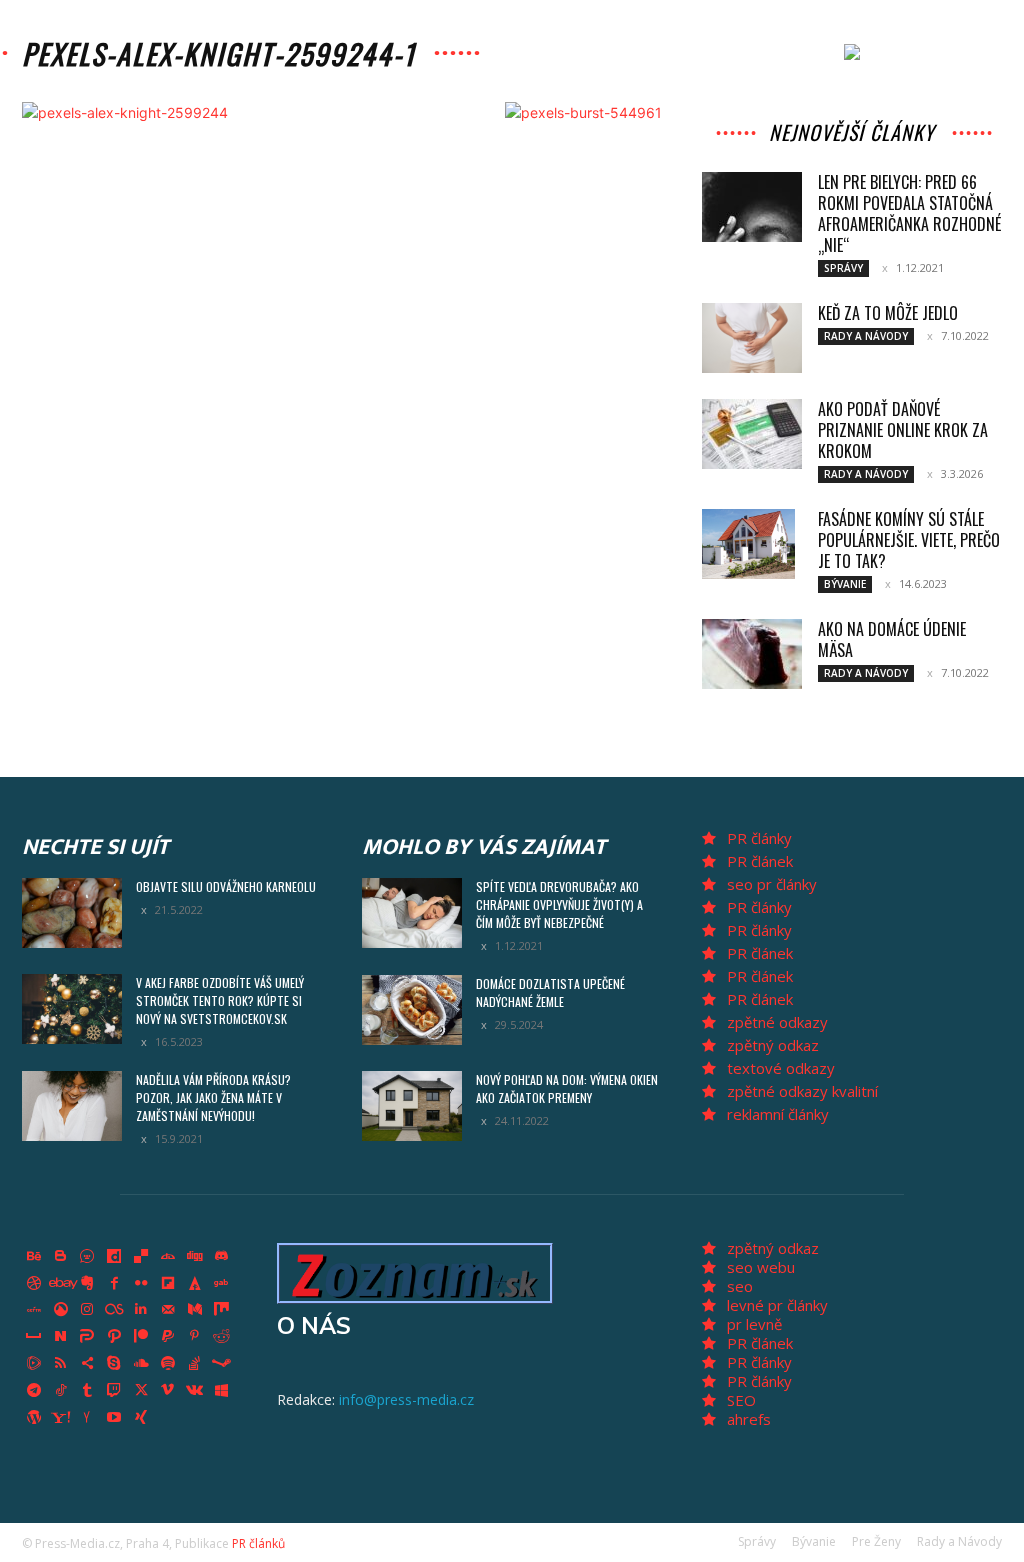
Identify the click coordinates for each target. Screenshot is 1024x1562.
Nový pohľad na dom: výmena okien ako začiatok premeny (567, 1088)
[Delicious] (141, 1257)
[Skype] (114, 1364)
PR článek (760, 861)
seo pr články (772, 884)
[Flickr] (141, 1283)
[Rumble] (34, 1364)
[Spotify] (168, 1364)
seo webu (761, 1267)
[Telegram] (34, 1390)
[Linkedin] (141, 1310)
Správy (843, 268)
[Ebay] (61, 1283)
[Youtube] (114, 1417)
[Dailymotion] (114, 1257)
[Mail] (168, 1310)
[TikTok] (61, 1390)
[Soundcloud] (141, 1364)
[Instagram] (88, 1310)
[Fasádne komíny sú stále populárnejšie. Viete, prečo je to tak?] (748, 544)
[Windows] (222, 1390)
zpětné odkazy (777, 1022)
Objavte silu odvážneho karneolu (226, 886)
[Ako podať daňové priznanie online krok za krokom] (752, 434)
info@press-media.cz (406, 1399)
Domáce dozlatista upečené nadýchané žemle (550, 992)
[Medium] (195, 1310)
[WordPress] (34, 1417)
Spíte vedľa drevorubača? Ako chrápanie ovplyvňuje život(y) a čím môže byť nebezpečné (559, 904)
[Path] (114, 1337)
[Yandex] (88, 1417)
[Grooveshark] (61, 1310)
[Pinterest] (195, 1337)
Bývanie (845, 584)
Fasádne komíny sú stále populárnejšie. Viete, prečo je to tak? (909, 540)
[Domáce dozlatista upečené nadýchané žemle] (412, 1010)
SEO (741, 1400)
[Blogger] (61, 1257)
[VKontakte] (195, 1390)
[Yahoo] (61, 1417)
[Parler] (88, 1337)
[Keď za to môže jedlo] (752, 338)
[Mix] (222, 1310)
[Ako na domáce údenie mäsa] (752, 654)
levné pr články (777, 1305)
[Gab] (222, 1283)
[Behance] (34, 1257)
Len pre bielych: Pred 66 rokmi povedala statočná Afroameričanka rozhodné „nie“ (909, 213)
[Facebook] (114, 1283)
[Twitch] (114, 1390)
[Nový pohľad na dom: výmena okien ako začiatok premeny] (412, 1106)
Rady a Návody (866, 336)
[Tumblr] (88, 1390)
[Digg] (195, 1257)
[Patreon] (141, 1337)
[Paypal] (168, 1337)
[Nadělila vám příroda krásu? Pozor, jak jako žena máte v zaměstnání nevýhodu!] (72, 1106)
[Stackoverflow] (195, 1364)
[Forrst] (195, 1283)
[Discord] (222, 1257)
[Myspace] (34, 1337)
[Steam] (222, 1364)
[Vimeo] (168, 1390)
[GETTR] (34, 1310)
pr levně (754, 1324)
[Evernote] (88, 1283)
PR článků (258, 1543)
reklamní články (778, 1114)
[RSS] (61, 1364)
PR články (759, 838)
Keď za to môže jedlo (888, 313)
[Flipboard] (168, 1283)
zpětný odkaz (773, 1045)
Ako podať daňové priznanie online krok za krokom (903, 430)
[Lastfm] (114, 1310)
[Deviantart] (168, 1257)
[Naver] (61, 1337)
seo (740, 1286)
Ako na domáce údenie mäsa (892, 639)
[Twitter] (141, 1390)
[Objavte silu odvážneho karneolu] (72, 913)
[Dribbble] (34, 1283)
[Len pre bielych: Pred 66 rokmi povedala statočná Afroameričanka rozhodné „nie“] (752, 207)
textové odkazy (781, 1068)
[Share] (88, 1364)
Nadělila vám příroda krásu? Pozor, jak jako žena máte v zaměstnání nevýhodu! (213, 1097)
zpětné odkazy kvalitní (802, 1091)
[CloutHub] (88, 1257)
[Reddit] (222, 1337)
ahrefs (749, 1419)
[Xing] (141, 1417)
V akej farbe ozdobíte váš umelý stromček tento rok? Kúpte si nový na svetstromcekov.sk (220, 1000)
